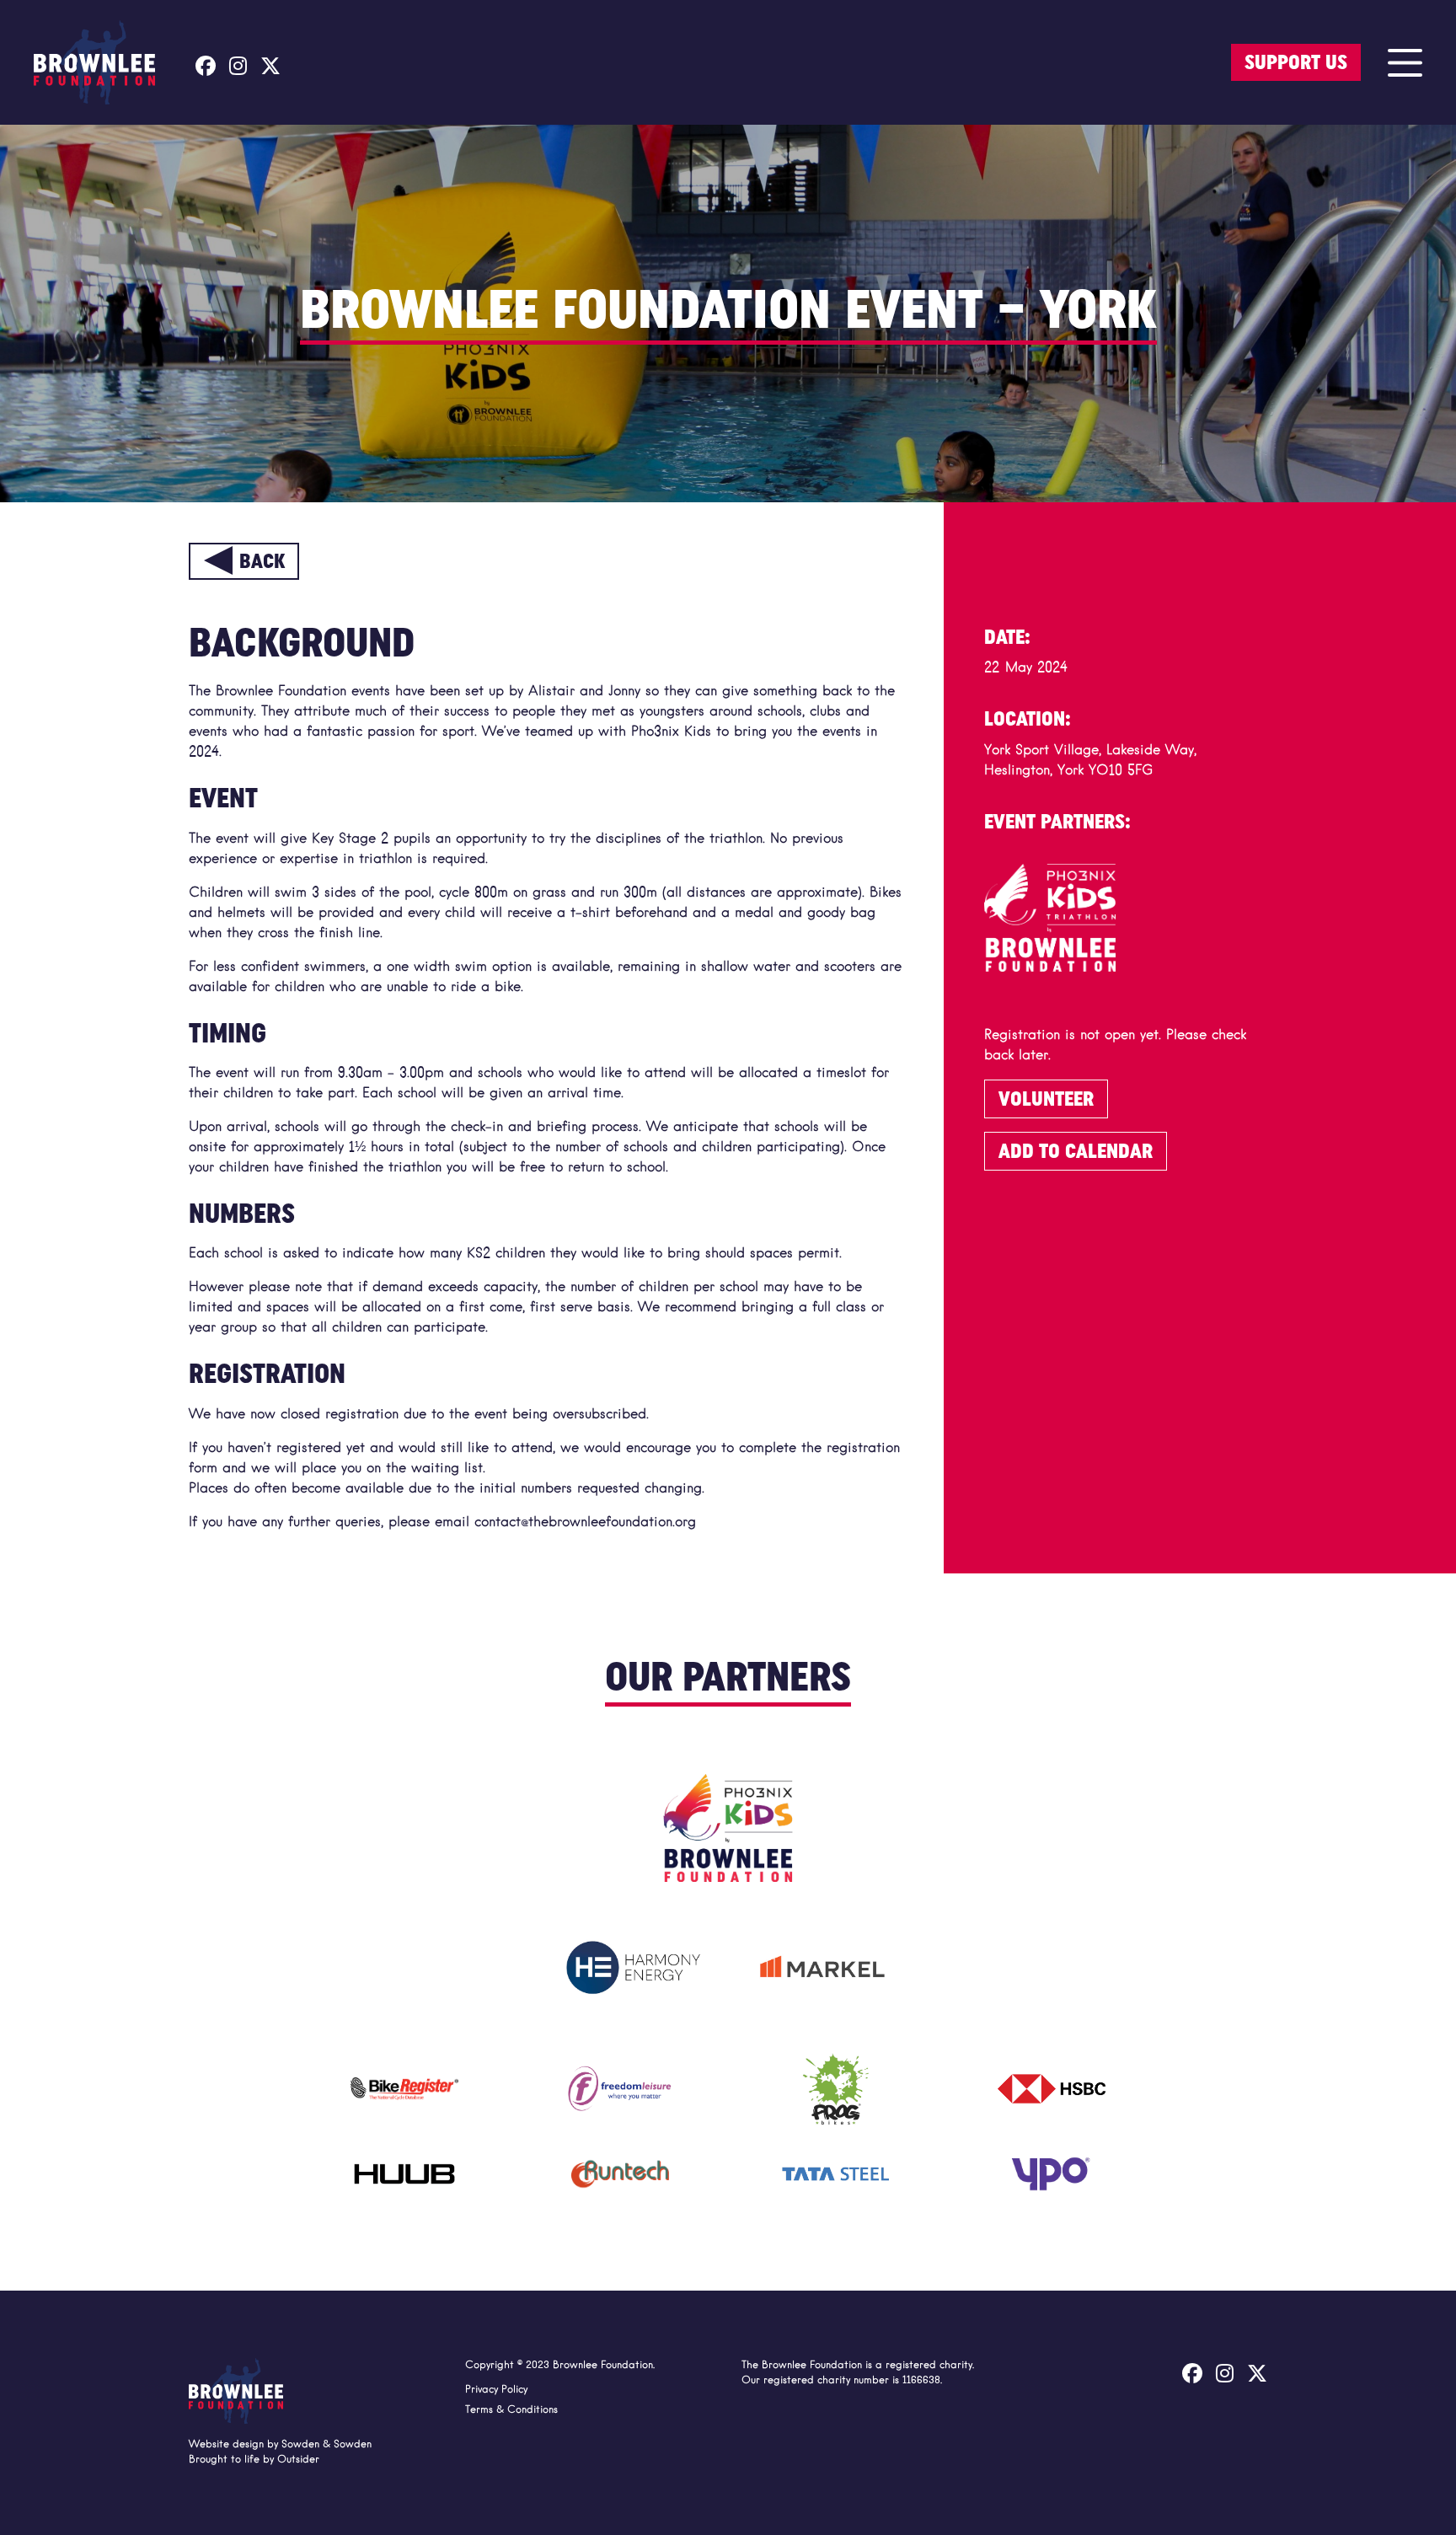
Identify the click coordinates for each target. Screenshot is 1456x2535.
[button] (1405, 62)
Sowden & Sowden (327, 2445)
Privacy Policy (496, 2390)
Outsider (298, 2460)
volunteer (1046, 1099)
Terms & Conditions (511, 2410)
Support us (1296, 62)
